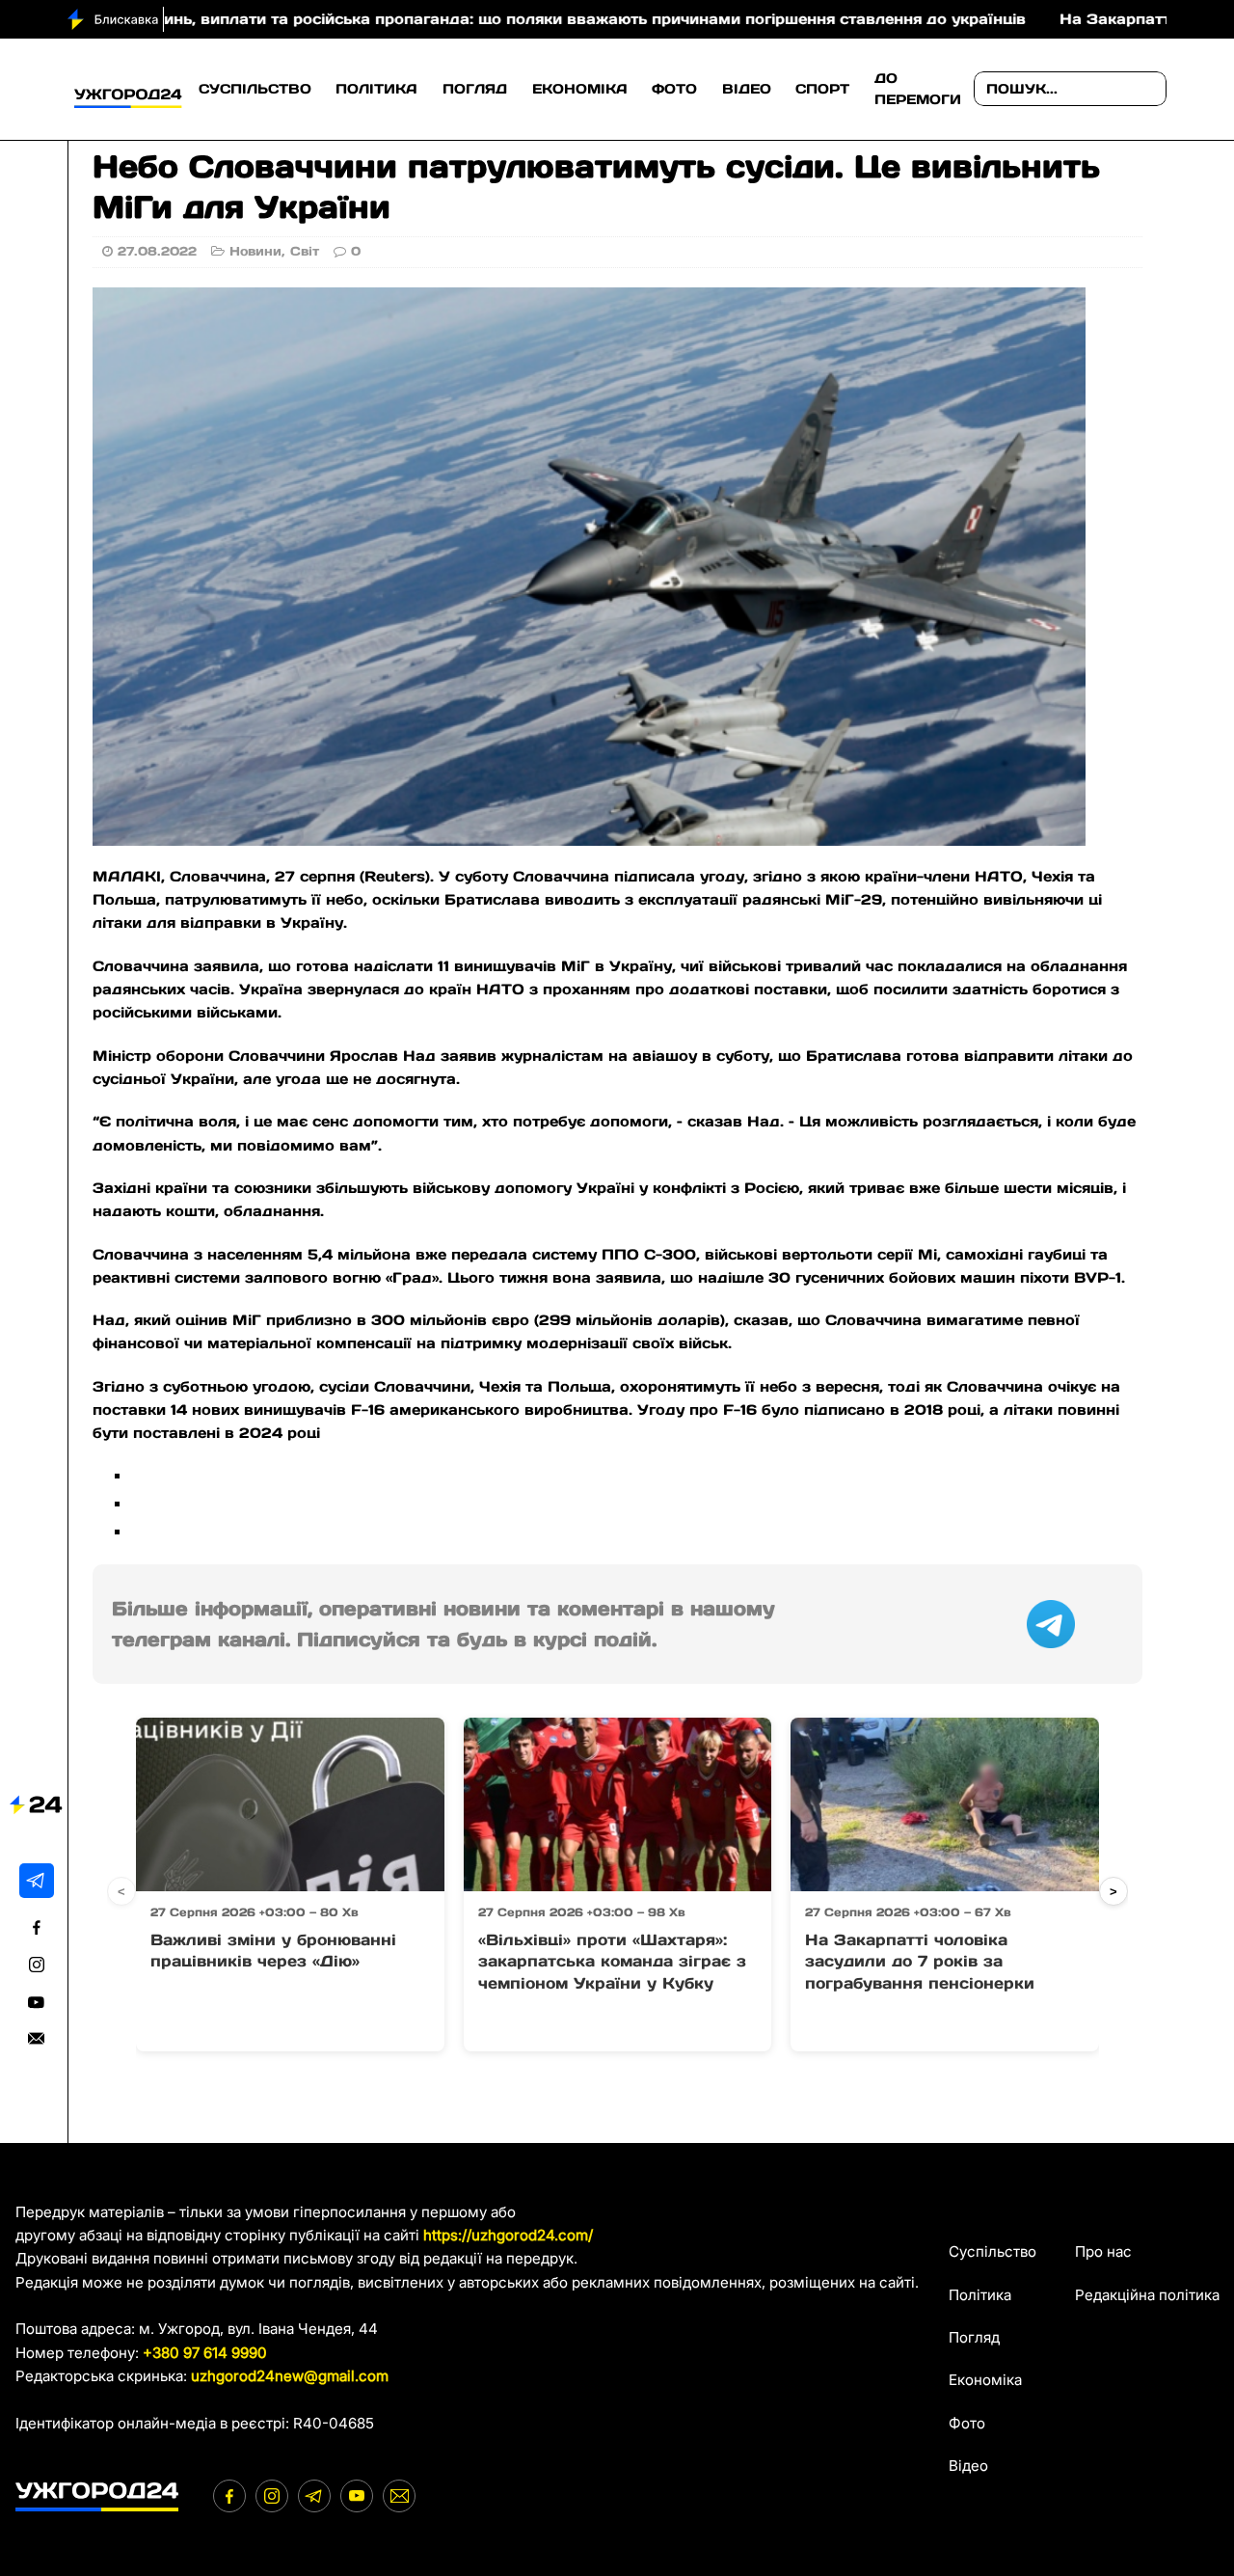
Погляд (475, 89)
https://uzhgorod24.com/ (508, 2235)
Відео (747, 89)
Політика (376, 89)
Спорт (822, 89)
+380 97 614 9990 (205, 2353)
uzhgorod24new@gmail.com (290, 2376)
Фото (674, 89)
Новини (255, 251)
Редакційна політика (1147, 2295)
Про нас (1103, 2251)
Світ (305, 251)
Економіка (580, 89)
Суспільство (255, 89)
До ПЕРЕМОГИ (918, 89)
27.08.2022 (157, 251)
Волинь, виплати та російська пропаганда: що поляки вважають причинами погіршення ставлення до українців (471, 19)
